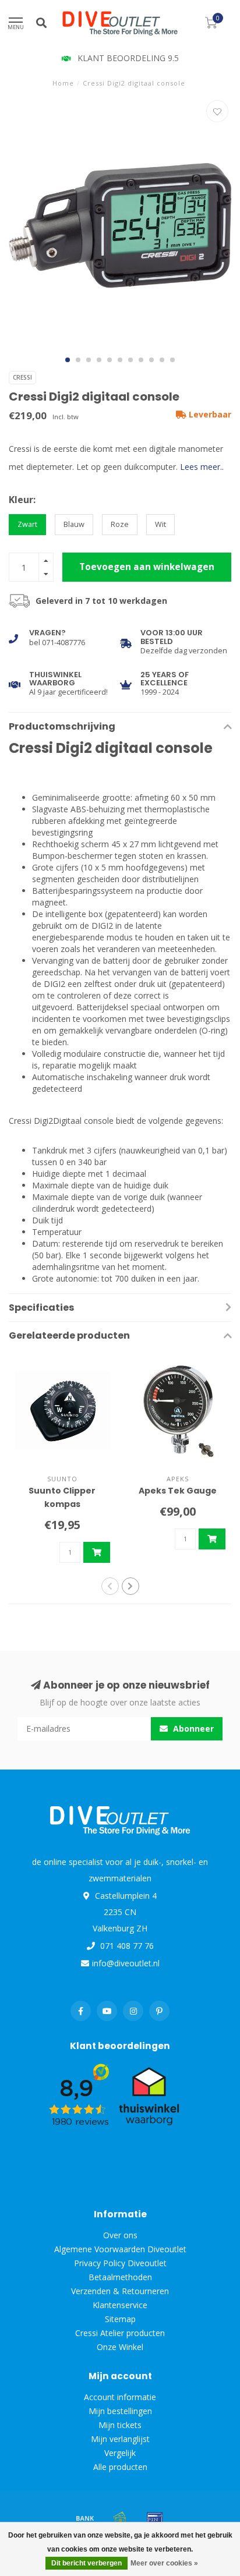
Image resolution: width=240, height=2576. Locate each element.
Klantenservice (120, 2305)
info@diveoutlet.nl (126, 1963)
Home (63, 83)
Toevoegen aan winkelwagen (147, 567)
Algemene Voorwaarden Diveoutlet (120, 2249)
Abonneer (192, 1728)
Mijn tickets (120, 2425)
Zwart (27, 524)
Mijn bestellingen (120, 2411)
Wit (160, 524)
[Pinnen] (155, 2518)
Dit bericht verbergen (87, 2563)
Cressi (22, 377)
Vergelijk (120, 2453)
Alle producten (120, 2467)
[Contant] (120, 2518)
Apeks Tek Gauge (178, 1491)
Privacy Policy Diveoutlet (120, 2263)
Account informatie (120, 2397)
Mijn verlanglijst (120, 2439)
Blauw (74, 524)
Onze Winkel (120, 2347)
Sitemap (120, 2319)
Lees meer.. (202, 467)
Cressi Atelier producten (120, 2333)
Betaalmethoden (120, 2277)
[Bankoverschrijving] (85, 2518)
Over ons (120, 2235)
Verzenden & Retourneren (120, 2291)
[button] (68, 360)
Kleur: (22, 500)
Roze (120, 524)
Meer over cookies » (164, 2563)
